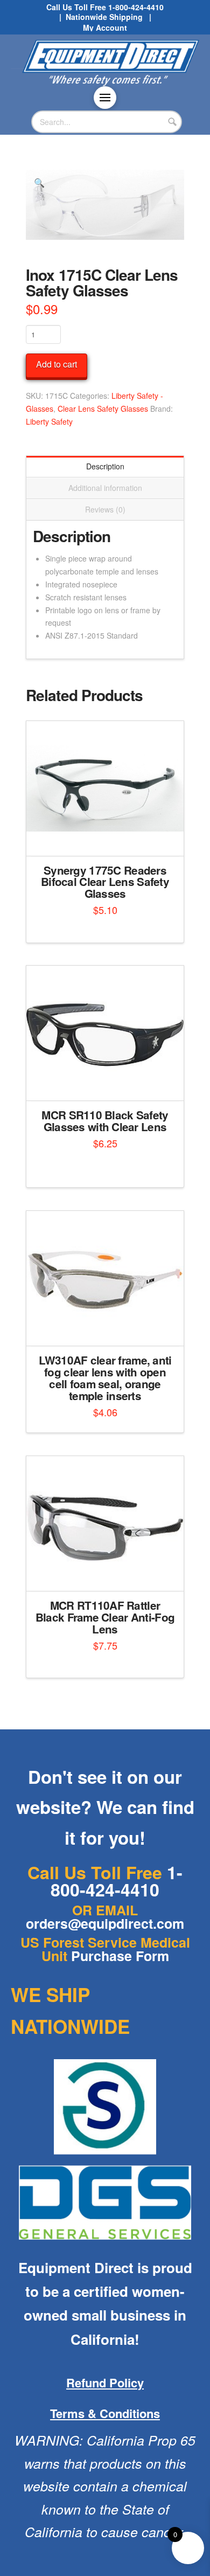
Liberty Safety (49, 421)
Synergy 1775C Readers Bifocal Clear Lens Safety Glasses (105, 882)
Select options (108, 838)
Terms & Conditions (105, 2413)
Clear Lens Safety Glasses (103, 408)
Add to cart (57, 364)
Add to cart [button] (110, 1083)
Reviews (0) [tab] (105, 509)
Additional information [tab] (105, 488)
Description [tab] (105, 466)
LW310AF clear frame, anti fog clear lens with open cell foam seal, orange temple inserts (105, 1377)
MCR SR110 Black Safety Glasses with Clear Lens (105, 1121)
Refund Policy (105, 2383)
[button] (105, 98)
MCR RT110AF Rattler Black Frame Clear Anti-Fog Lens (105, 1617)
